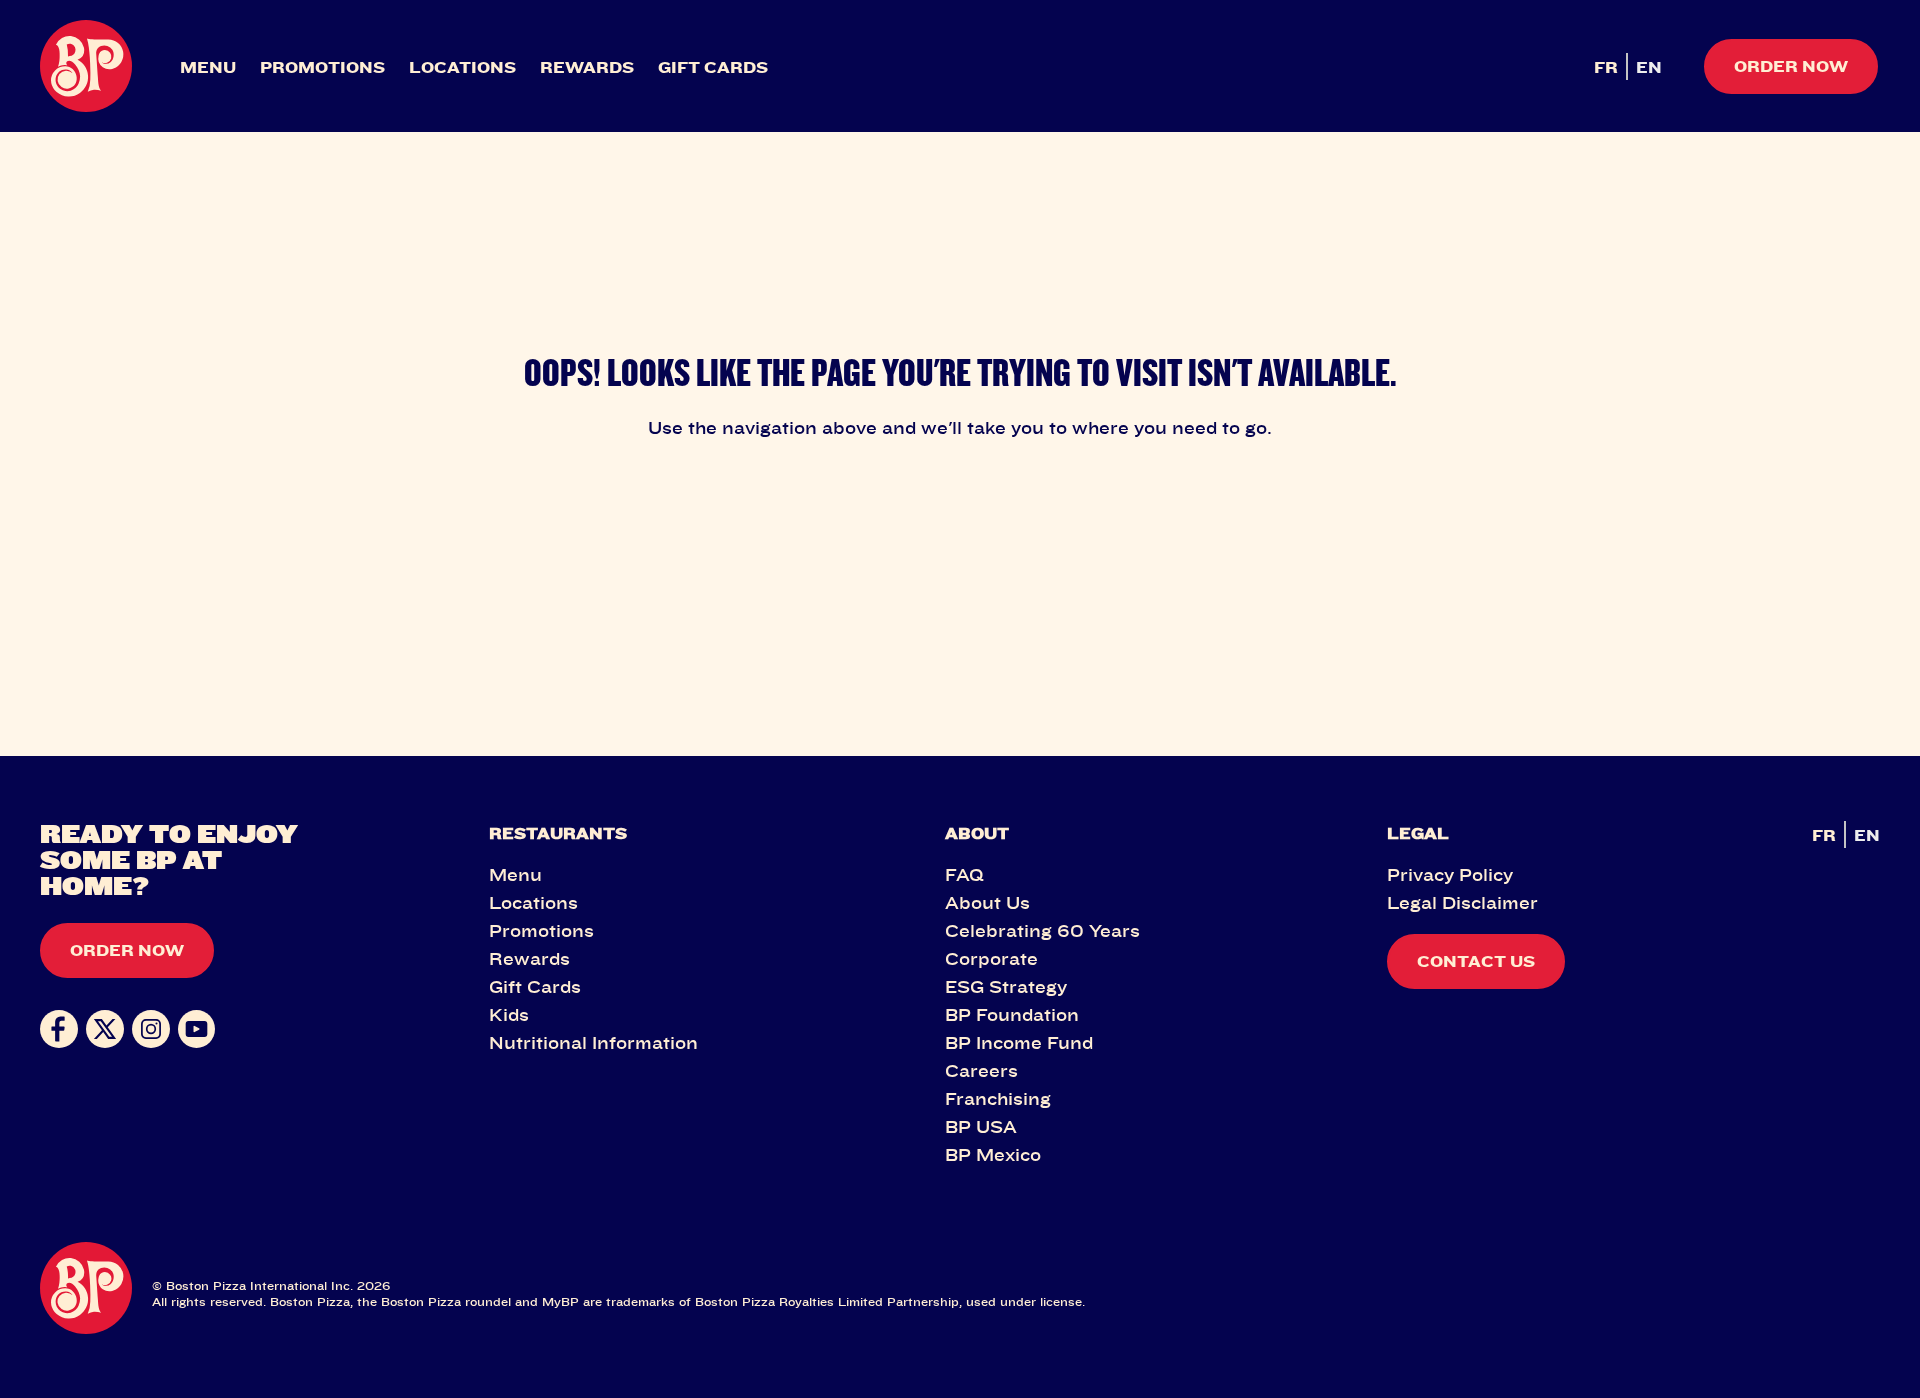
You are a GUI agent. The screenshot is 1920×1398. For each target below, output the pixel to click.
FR (1606, 67)
